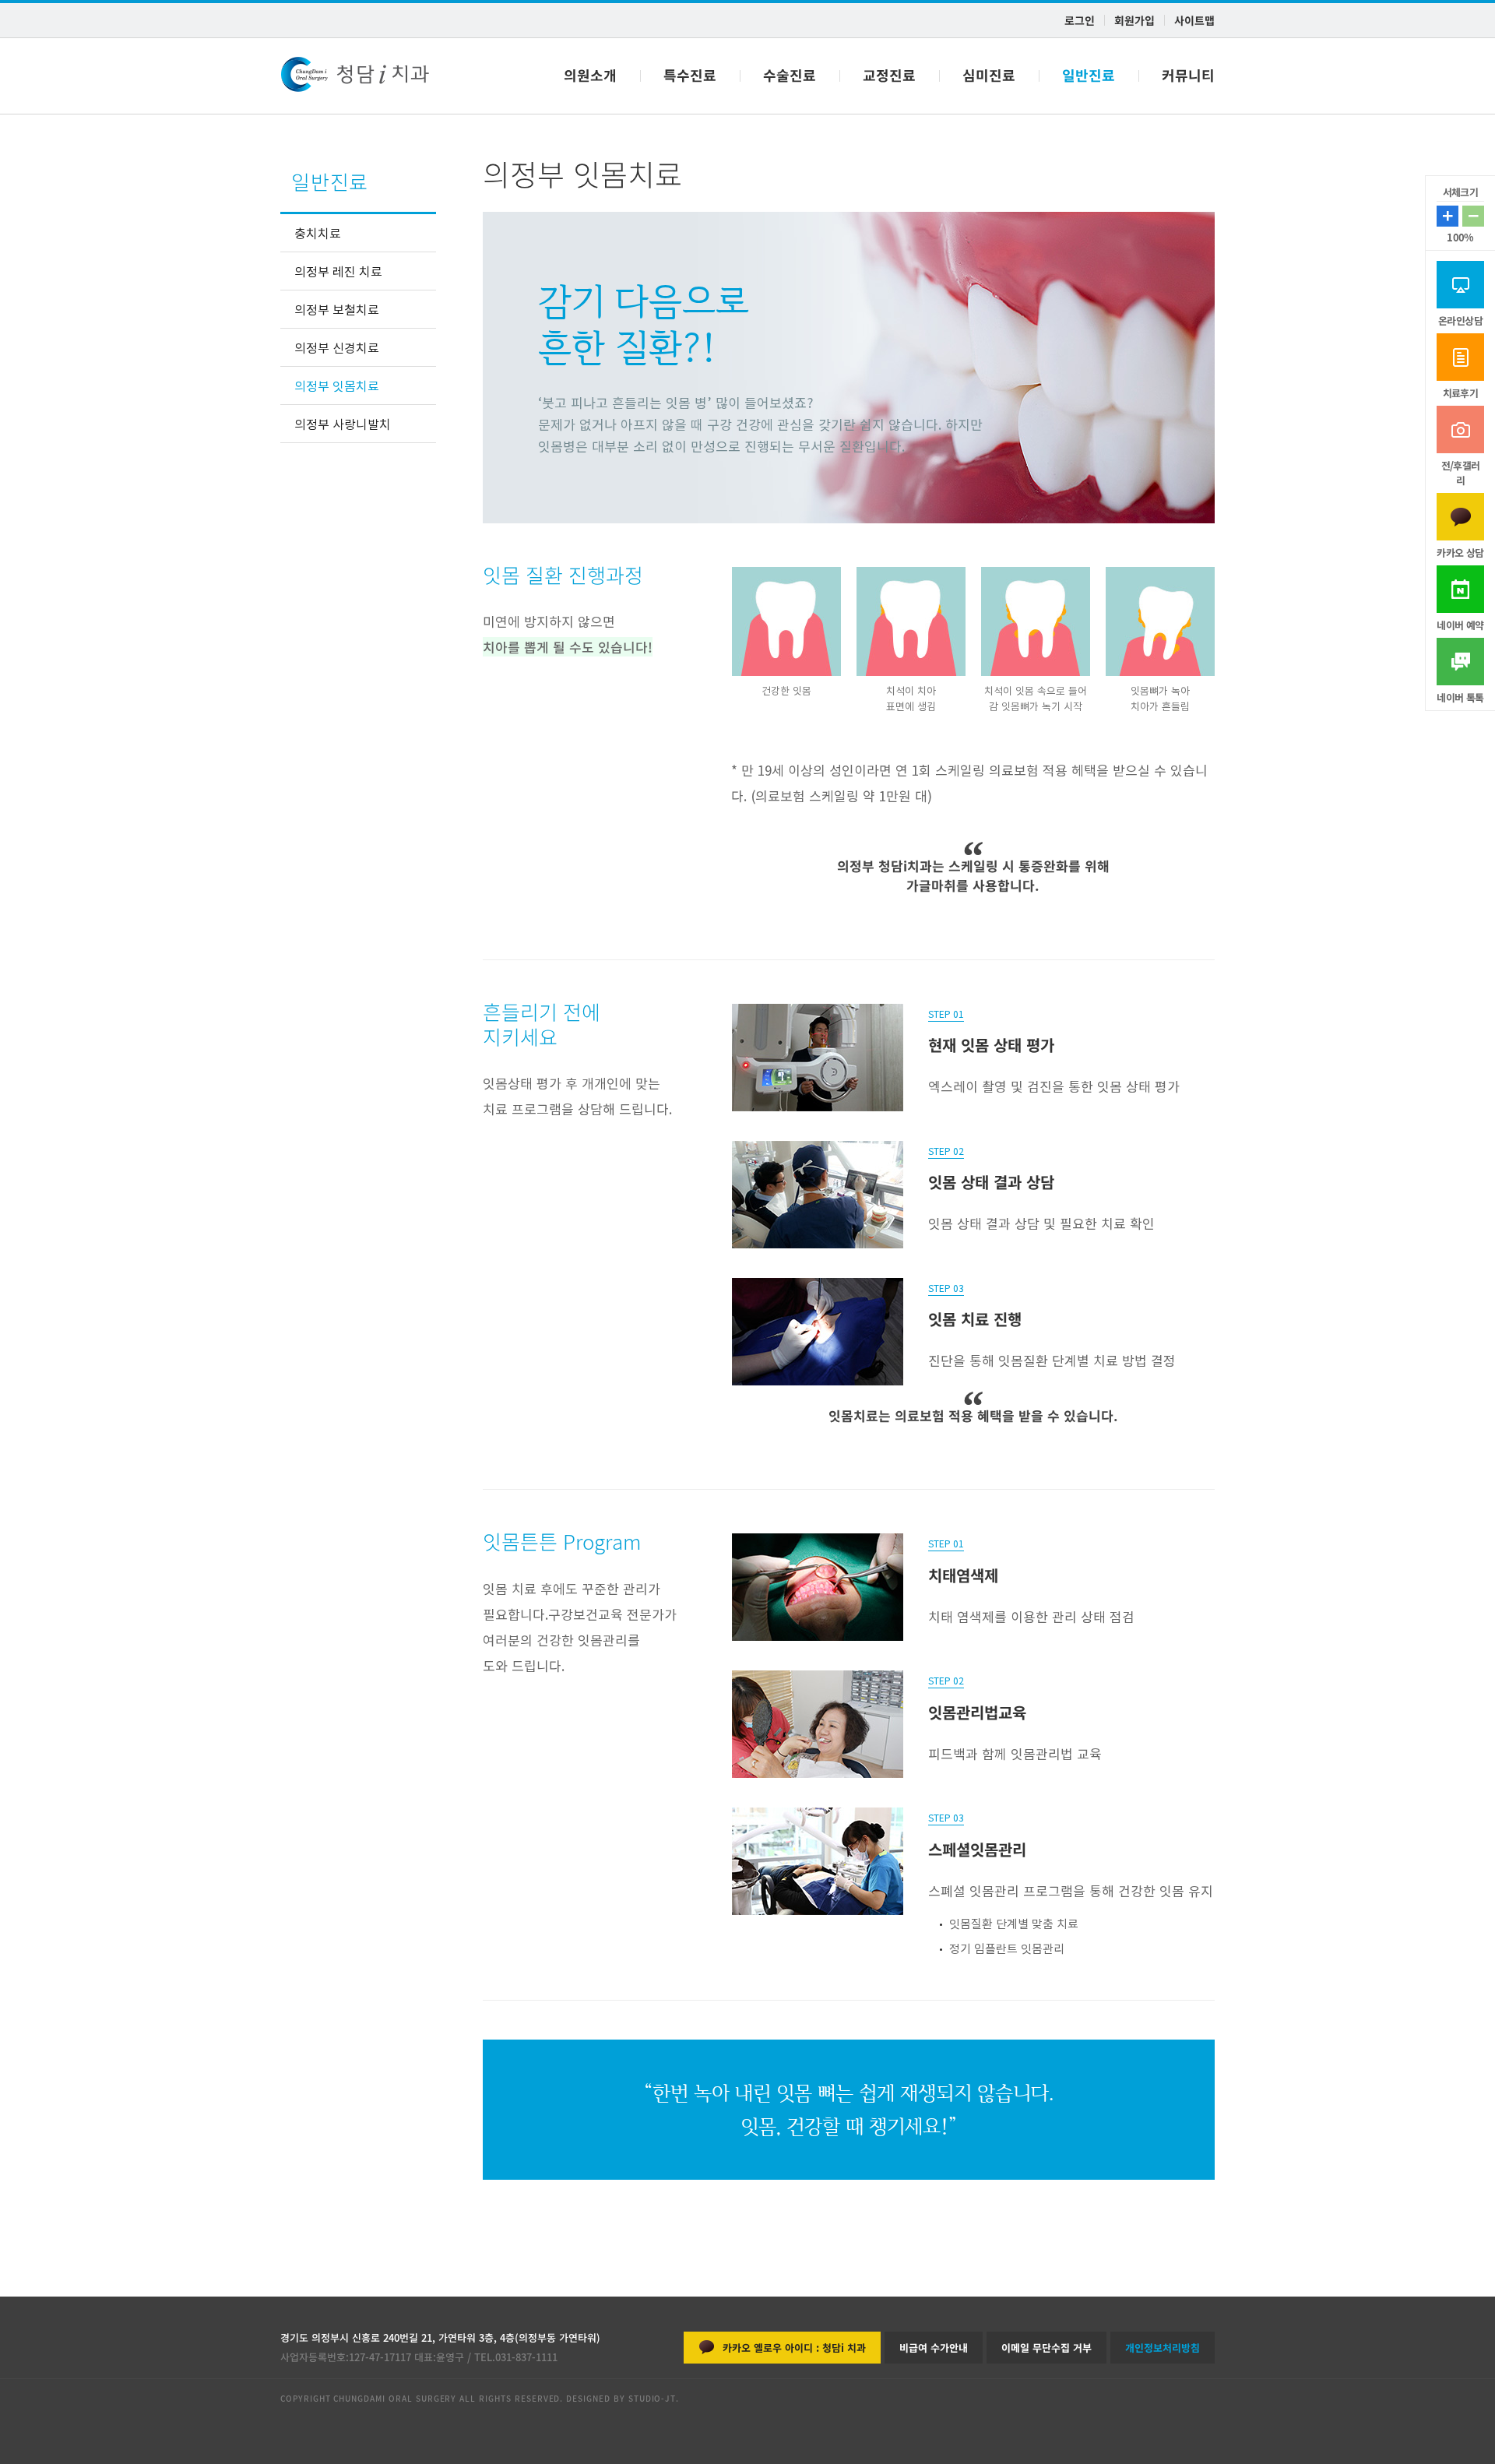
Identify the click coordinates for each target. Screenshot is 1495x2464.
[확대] (1473, 216)
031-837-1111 (526, 2357)
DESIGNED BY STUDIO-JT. (621, 2398)
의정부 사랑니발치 (343, 424)
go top (1460, 2432)
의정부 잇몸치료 (337, 385)
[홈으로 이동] (355, 76)
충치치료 (318, 233)
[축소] (1448, 216)
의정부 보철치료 (337, 309)
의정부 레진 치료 (338, 271)
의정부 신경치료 (337, 347)
